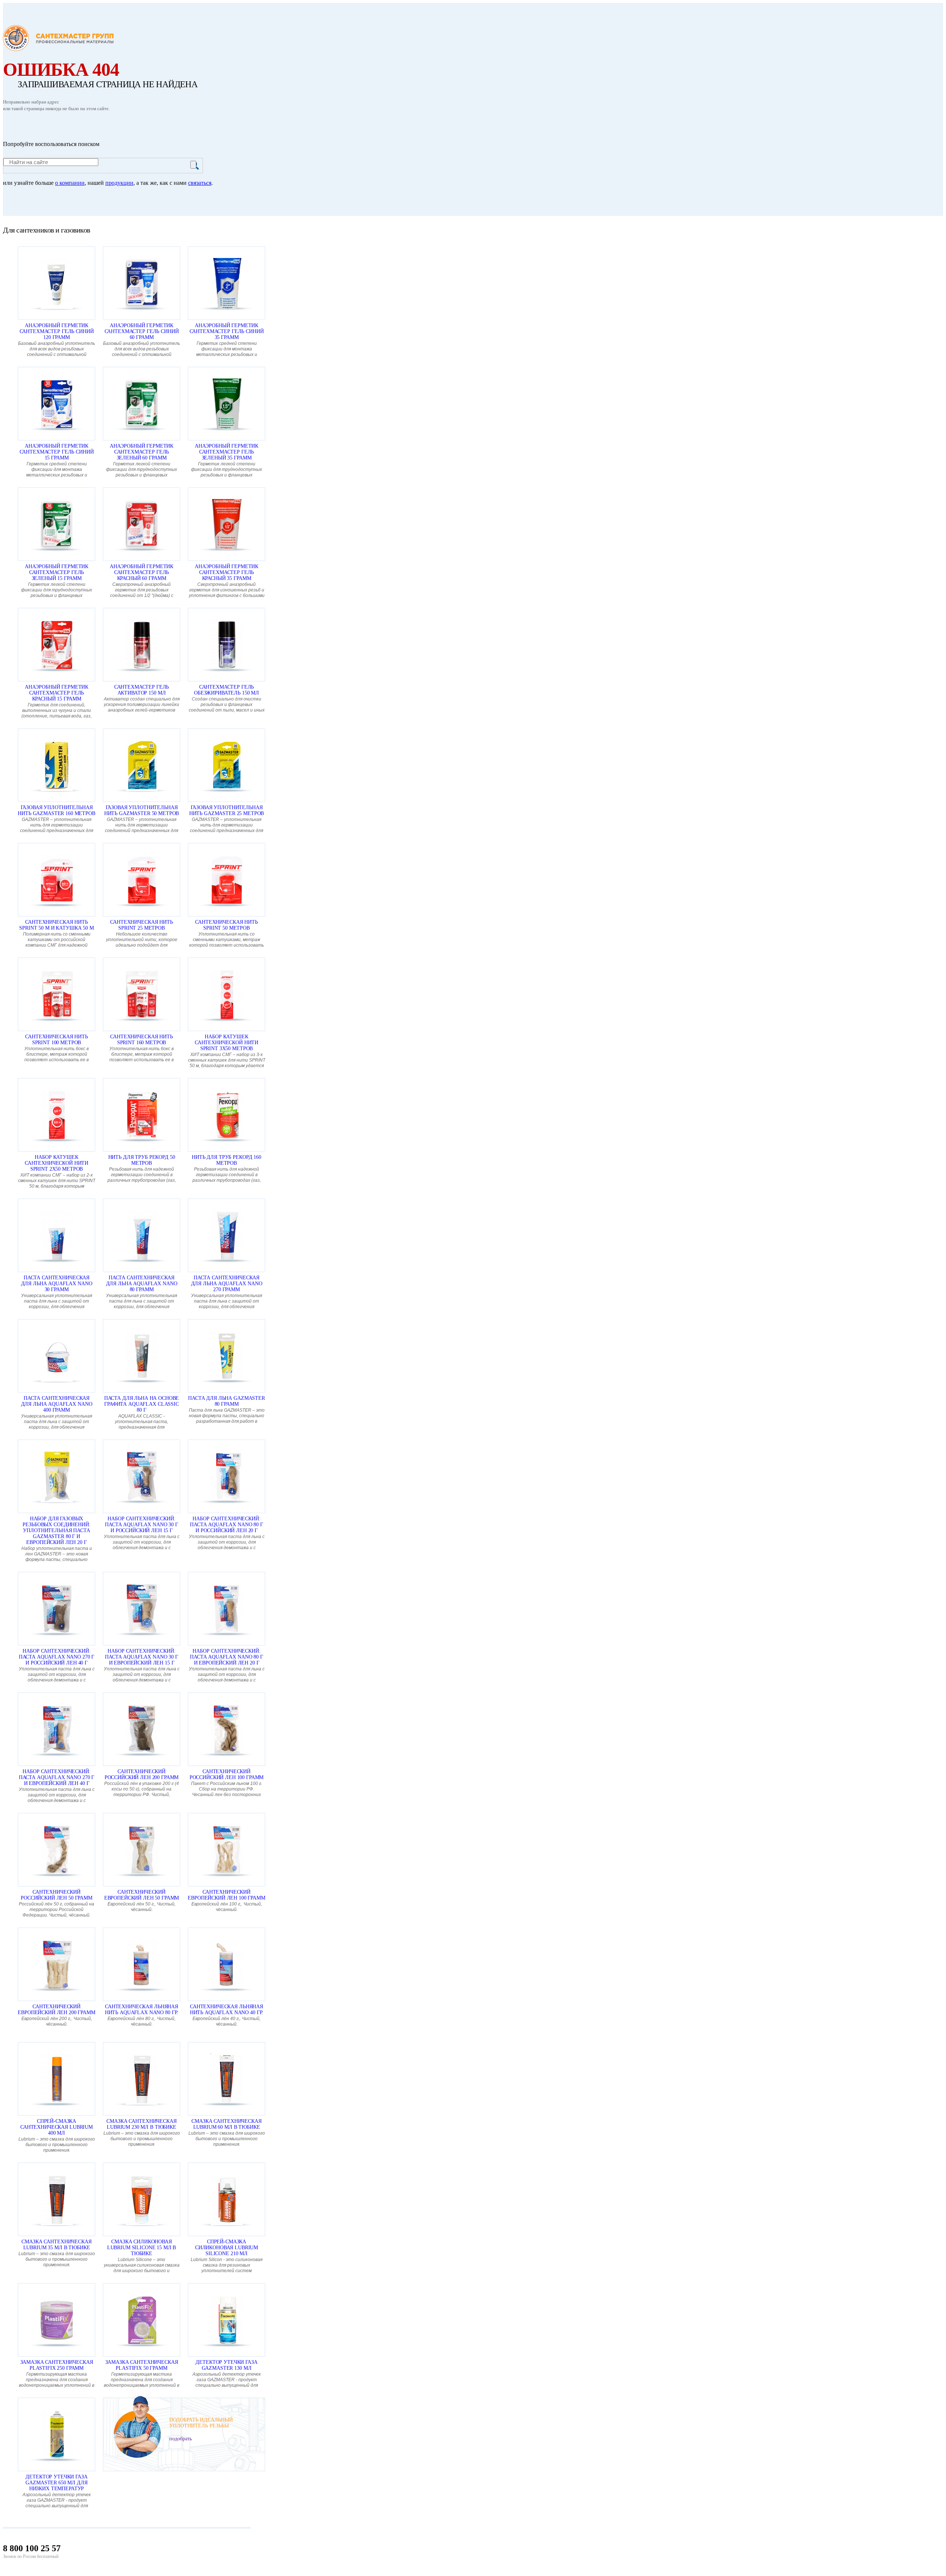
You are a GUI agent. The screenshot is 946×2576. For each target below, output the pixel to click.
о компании (70, 183)
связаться (200, 183)
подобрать (181, 2439)
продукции (119, 183)
